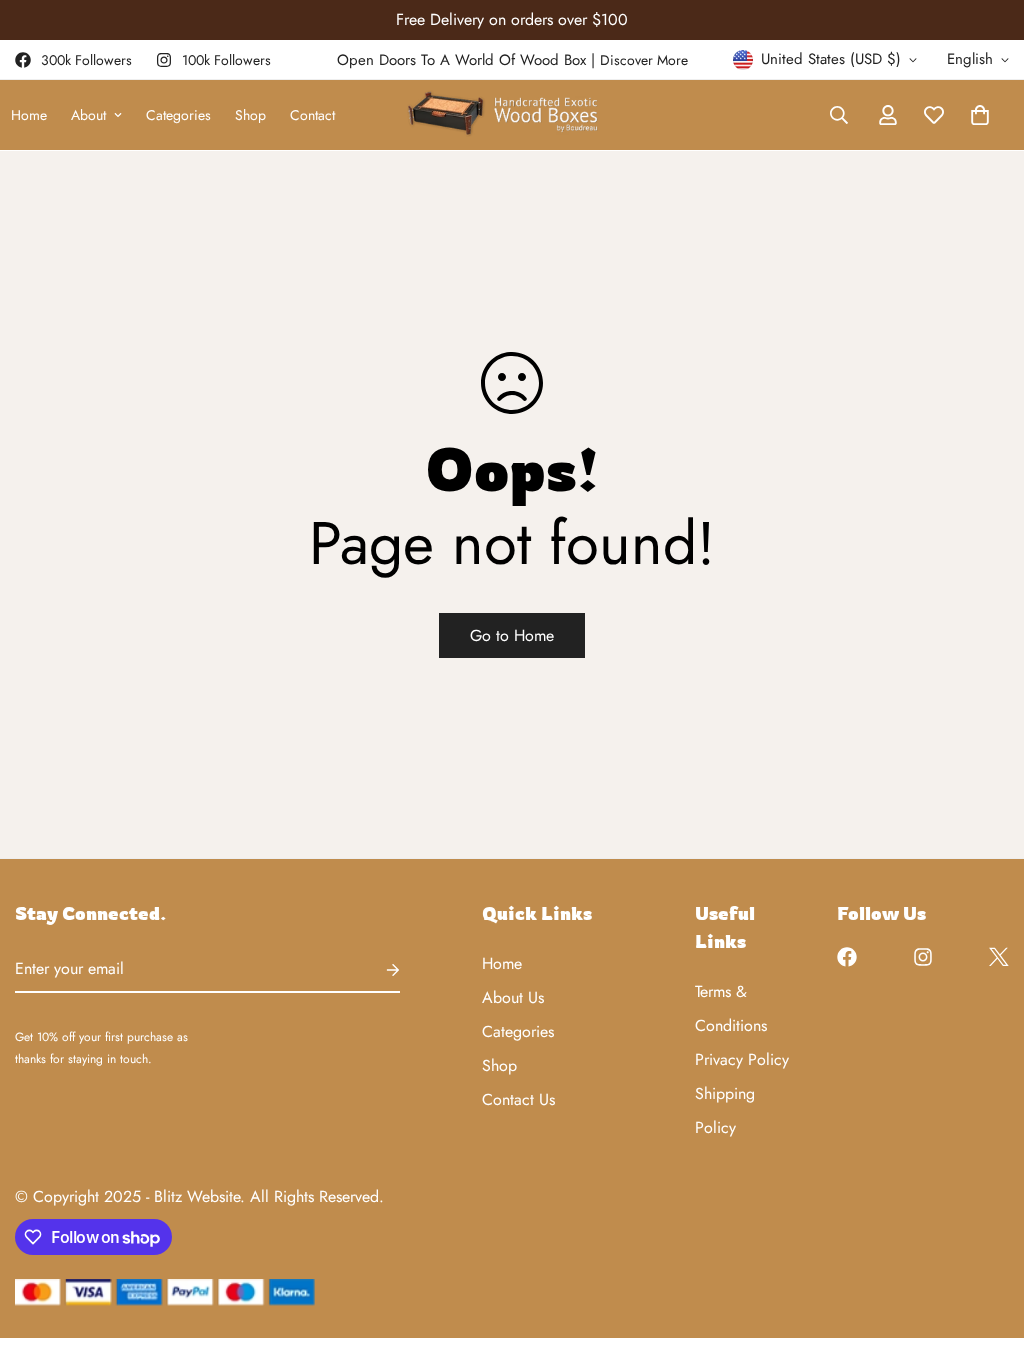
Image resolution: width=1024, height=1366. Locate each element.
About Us (513, 997)
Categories (178, 115)
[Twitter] (999, 957)
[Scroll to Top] (985, 1257)
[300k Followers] (847, 957)
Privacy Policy (742, 1059)
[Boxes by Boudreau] (512, 115)
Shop (250, 115)
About (88, 115)
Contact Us (518, 1099)
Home (502, 963)
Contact (312, 115)
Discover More (644, 60)
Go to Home (512, 635)
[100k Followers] (923, 957)
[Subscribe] (377, 970)
